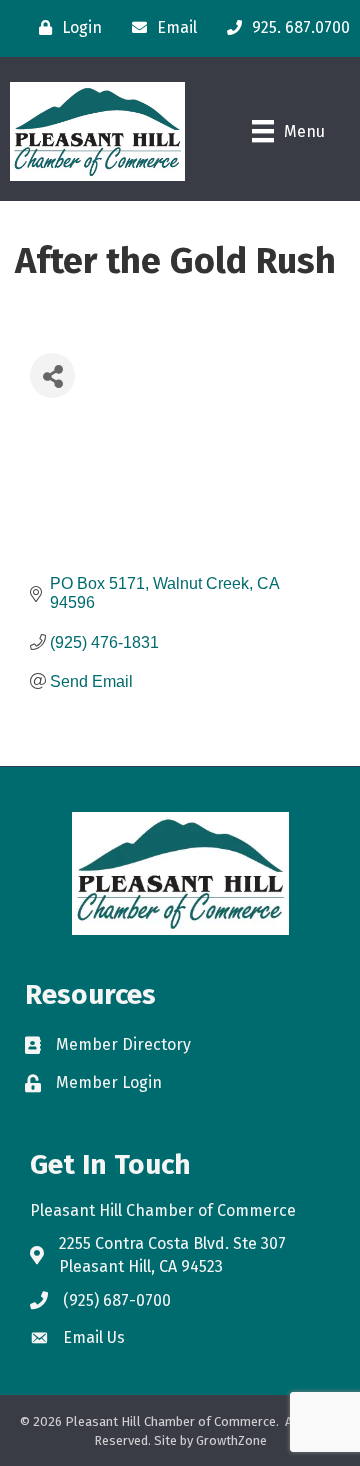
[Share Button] (52, 375)
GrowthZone (231, 1440)
